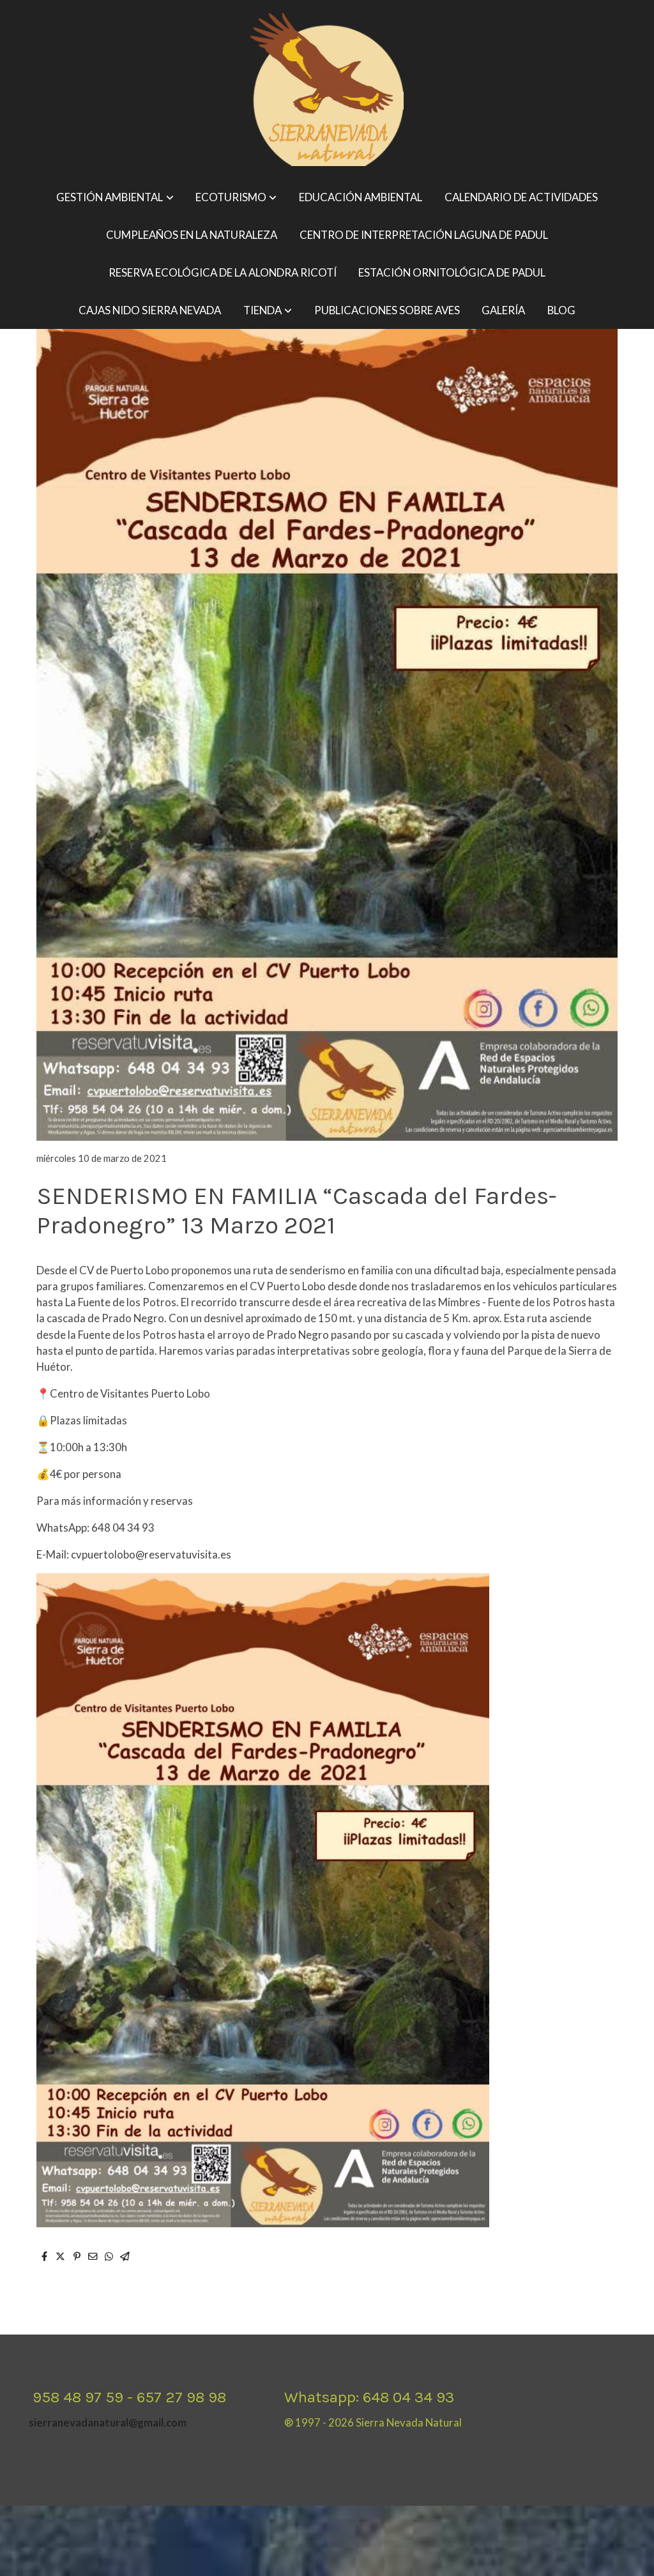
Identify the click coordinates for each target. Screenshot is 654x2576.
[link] (327, 89)
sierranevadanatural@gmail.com (108, 2422)
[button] (115, 198)
